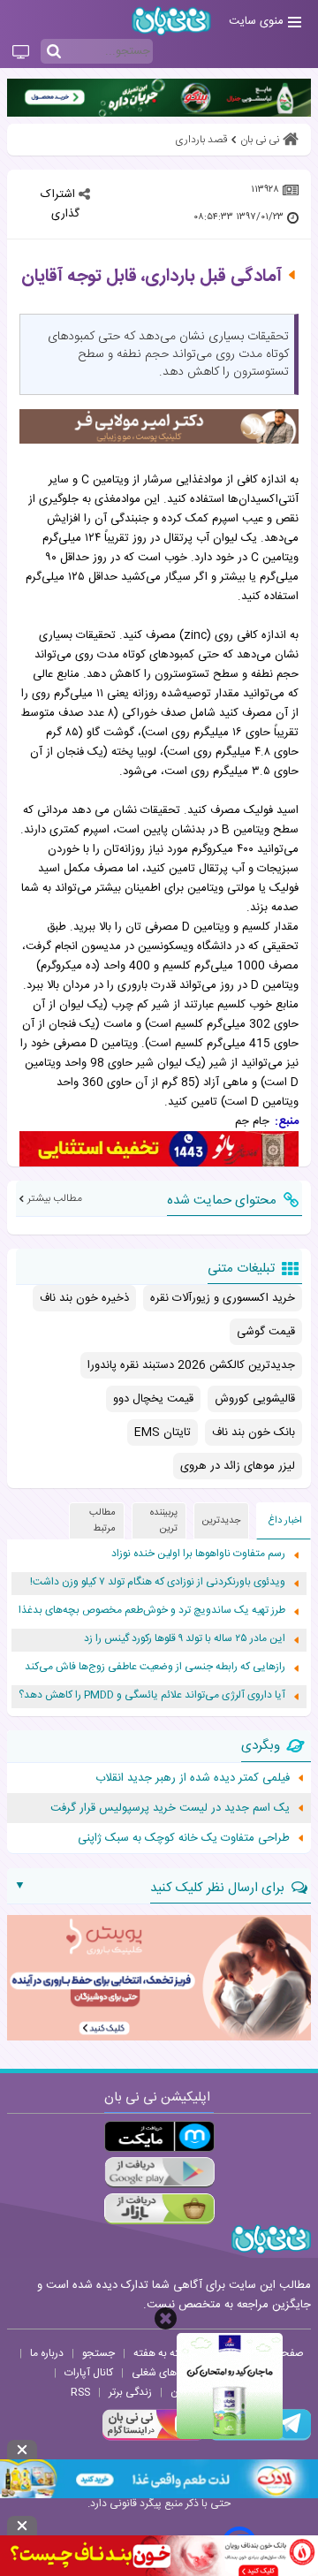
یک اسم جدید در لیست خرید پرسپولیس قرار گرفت (170, 1808)
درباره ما (47, 2353)
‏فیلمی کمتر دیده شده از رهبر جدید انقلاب (193, 1778)
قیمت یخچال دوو (153, 1399)
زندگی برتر (130, 2392)
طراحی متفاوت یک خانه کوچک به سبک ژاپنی (184, 1838)
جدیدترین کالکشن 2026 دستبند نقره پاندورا (191, 1365)
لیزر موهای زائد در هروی (238, 1466)
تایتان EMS (163, 1432)
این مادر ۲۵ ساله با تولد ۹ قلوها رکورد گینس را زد (185, 1639)
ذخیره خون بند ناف (84, 1298)
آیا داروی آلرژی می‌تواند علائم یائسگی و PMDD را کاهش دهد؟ (152, 1695)
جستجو (98, 2353)
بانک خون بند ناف (254, 1432)
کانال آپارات (89, 2373)
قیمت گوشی (266, 1332)
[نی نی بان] (171, 21)
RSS (80, 2392)
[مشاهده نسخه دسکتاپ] (21, 53)
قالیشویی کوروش (255, 1399)
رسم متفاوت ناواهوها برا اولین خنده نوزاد (198, 1554)
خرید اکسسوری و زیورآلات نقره (223, 1298)
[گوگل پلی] (159, 2173)
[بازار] (159, 2209)
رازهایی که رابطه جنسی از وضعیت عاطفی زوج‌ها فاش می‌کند (155, 1667)
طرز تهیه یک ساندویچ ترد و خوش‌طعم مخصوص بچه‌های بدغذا (152, 1611)
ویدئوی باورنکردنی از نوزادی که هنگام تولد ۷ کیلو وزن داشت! (158, 1582)
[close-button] (166, 2318)
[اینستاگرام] (154, 2438)
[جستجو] (54, 52)
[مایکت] (159, 2136)
